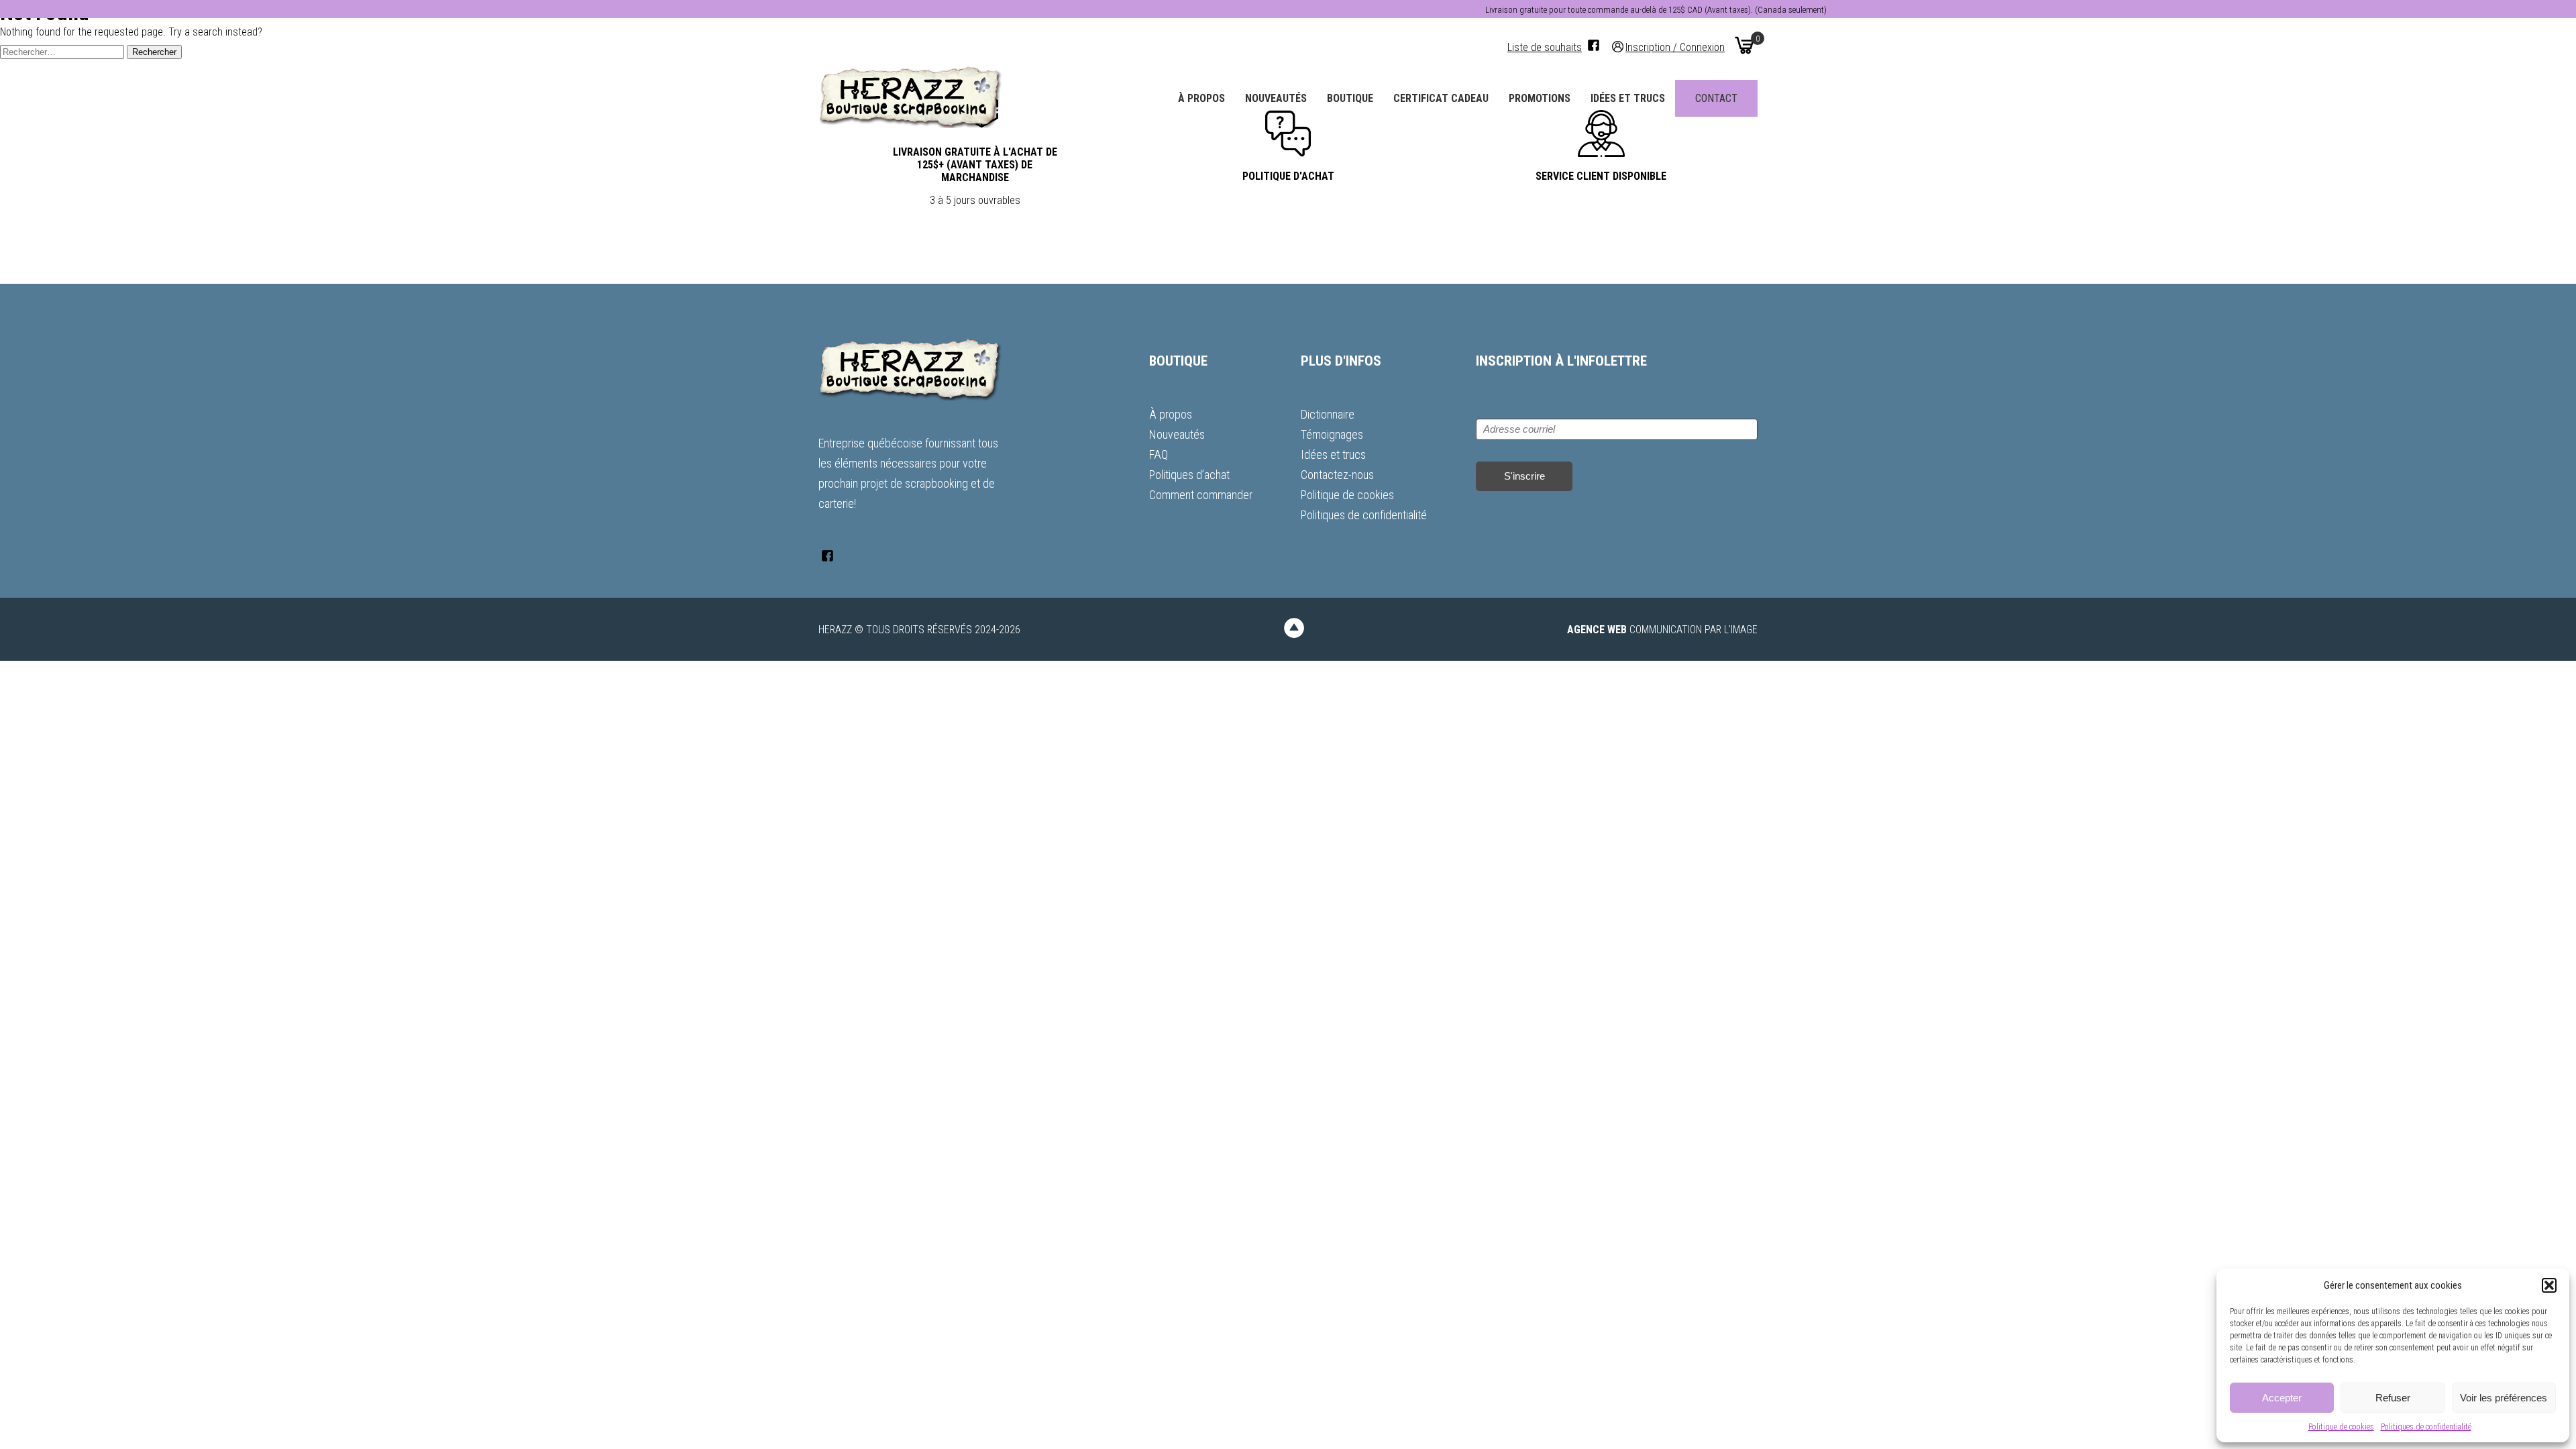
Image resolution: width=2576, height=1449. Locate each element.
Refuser (2393, 1398)
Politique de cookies (2341, 1427)
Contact (1716, 98)
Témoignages (1332, 434)
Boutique (1350, 98)
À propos (1201, 98)
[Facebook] (1594, 45)
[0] (1744, 45)
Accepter (2282, 1398)
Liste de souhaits (1545, 47)
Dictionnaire (1328, 414)
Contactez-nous (1337, 475)
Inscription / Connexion (1675, 47)
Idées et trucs (1628, 98)
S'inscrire (1524, 476)
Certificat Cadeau (1441, 98)
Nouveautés (1276, 98)
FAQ (1159, 454)
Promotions (1540, 98)
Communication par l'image (1662, 630)
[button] (2549, 1285)
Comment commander (1201, 495)
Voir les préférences (2504, 1398)
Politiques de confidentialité (2426, 1427)
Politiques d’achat (1189, 475)
